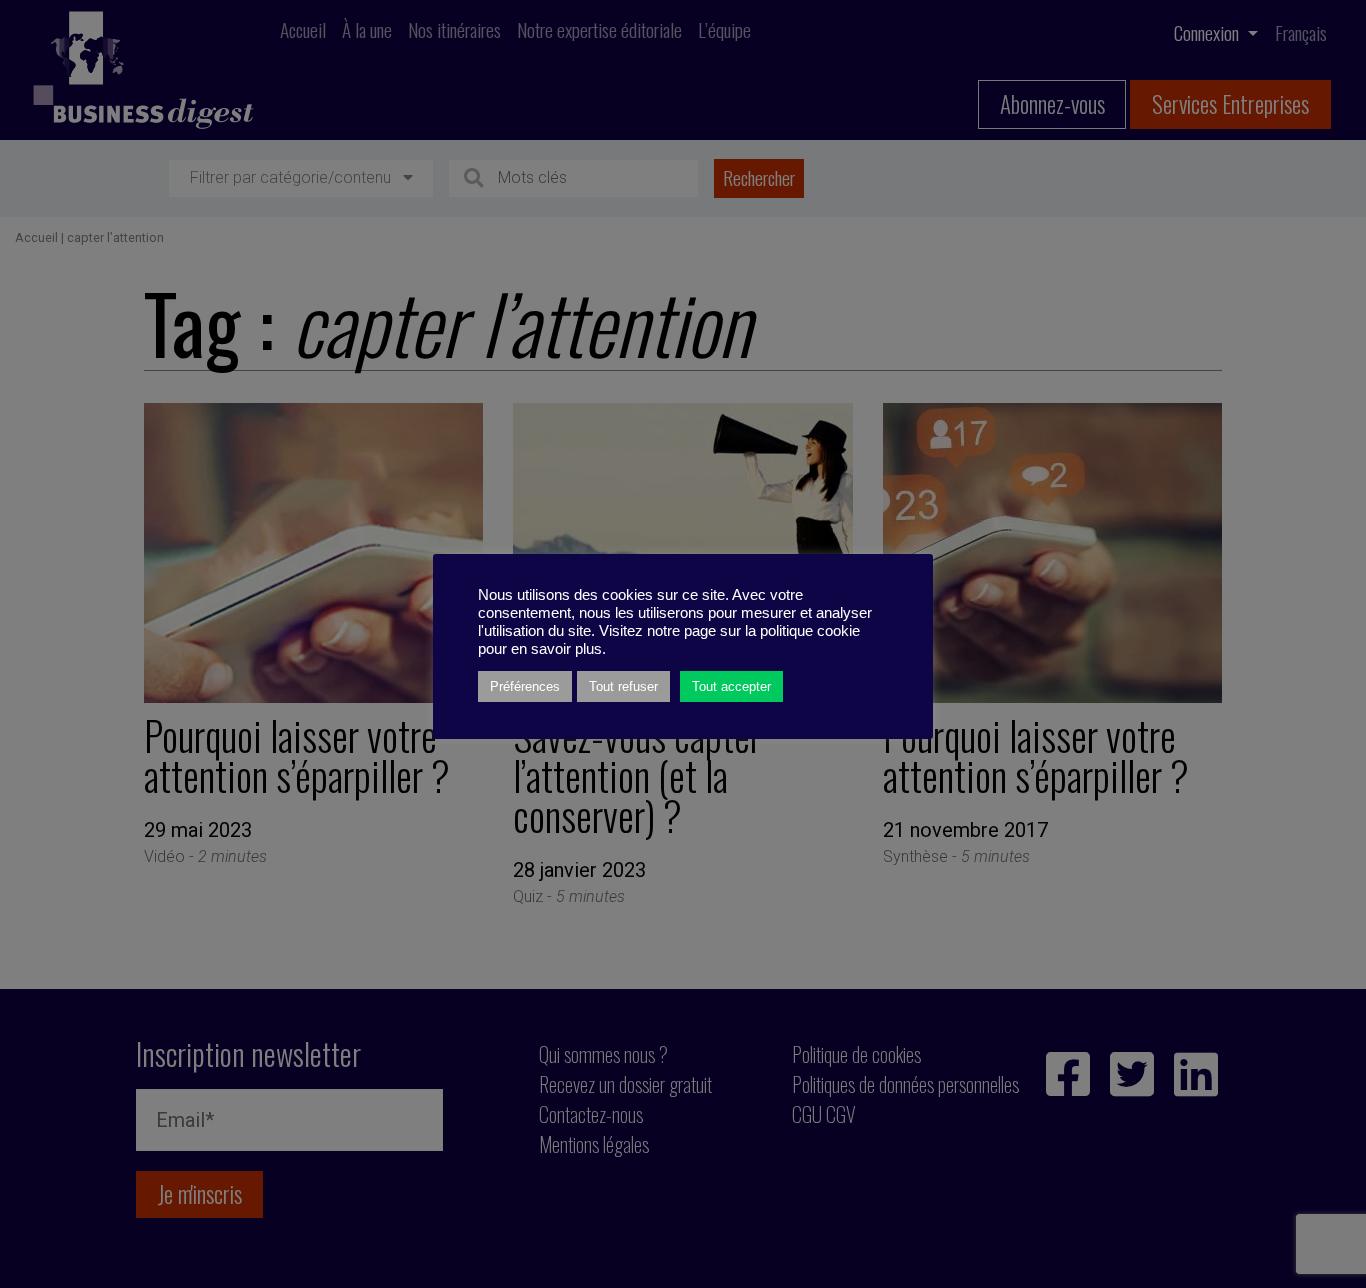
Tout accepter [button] (731, 686)
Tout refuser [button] (623, 686)
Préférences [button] (525, 686)
